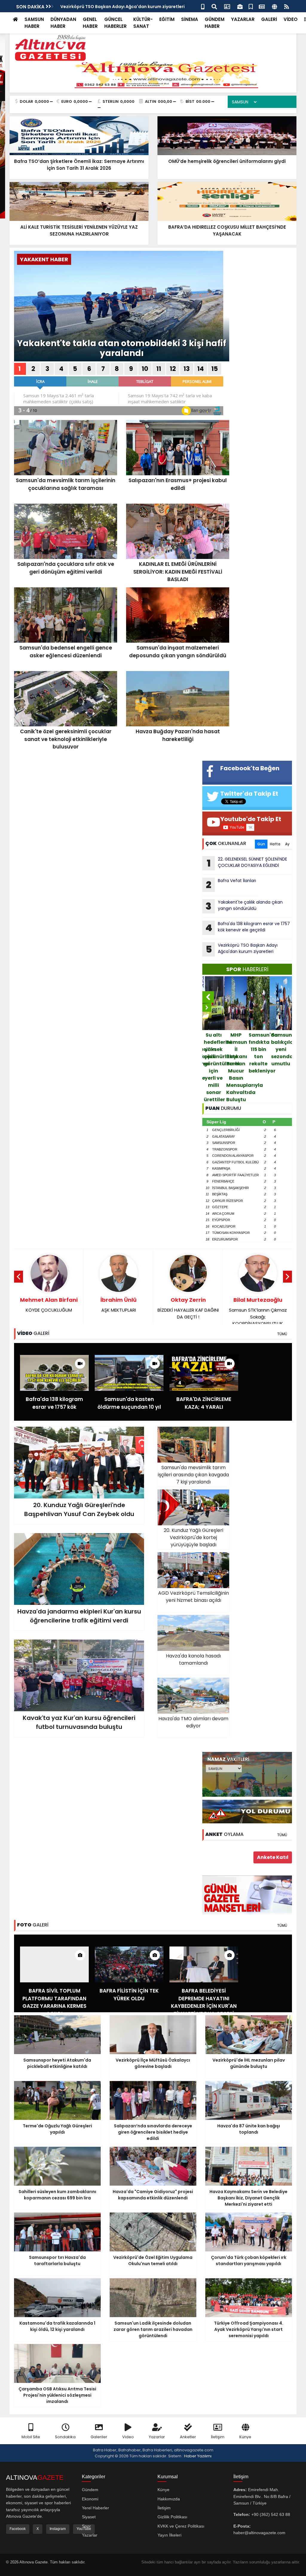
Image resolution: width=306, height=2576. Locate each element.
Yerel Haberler (95, 2508)
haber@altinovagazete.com (259, 2533)
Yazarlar (157, 2437)
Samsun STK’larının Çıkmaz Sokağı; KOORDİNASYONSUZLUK (188, 1311)
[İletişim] (227, 6)
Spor (86, 2526)
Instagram (58, 2529)
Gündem (90, 2490)
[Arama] (214, 6)
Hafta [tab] (275, 844)
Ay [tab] (287, 844)
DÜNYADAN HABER (63, 23)
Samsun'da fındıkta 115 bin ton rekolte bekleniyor (237, 1053)
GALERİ (269, 19)
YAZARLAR (243, 19)
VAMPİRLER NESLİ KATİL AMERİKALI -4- (258, 1308)
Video (128, 2437)
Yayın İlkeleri (169, 2535)
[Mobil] (203, 6)
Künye (245, 2437)
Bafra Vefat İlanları (81, 7)
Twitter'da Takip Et (249, 794)
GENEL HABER (90, 23)
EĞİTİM (167, 19)
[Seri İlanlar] (251, 6)
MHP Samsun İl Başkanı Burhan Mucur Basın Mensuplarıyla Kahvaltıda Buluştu (214, 1067)
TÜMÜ (282, 1334)
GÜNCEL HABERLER (115, 23)
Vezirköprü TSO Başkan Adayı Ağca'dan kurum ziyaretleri (242, 949)
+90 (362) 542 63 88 (271, 2514)
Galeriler (99, 2437)
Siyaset (89, 2517)
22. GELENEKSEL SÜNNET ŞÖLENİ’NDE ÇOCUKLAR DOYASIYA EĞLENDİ (247, 863)
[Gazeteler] (262, 6)
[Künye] (274, 6)
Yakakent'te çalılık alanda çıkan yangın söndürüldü (244, 906)
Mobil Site (31, 2437)
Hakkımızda (169, 2499)
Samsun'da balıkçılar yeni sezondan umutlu (259, 1049)
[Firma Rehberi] (240, 6)
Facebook (18, 2529)
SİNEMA (190, 19)
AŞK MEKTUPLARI (49, 1305)
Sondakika (65, 2437)
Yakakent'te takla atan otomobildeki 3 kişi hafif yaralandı (122, 348)
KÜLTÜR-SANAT (143, 23)
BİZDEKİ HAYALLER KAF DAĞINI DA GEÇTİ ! (118, 1308)
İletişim (218, 2437)
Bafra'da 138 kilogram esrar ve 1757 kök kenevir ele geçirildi (248, 928)
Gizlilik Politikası (172, 2517)
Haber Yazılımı (198, 2456)
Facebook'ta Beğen (250, 768)
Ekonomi (90, 2499)
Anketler (188, 2437)
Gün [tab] (261, 844)
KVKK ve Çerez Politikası (181, 2526)
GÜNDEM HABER (215, 23)
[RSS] (287, 6)
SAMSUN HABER (34, 23)
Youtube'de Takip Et (251, 819)
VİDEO (291, 19)
